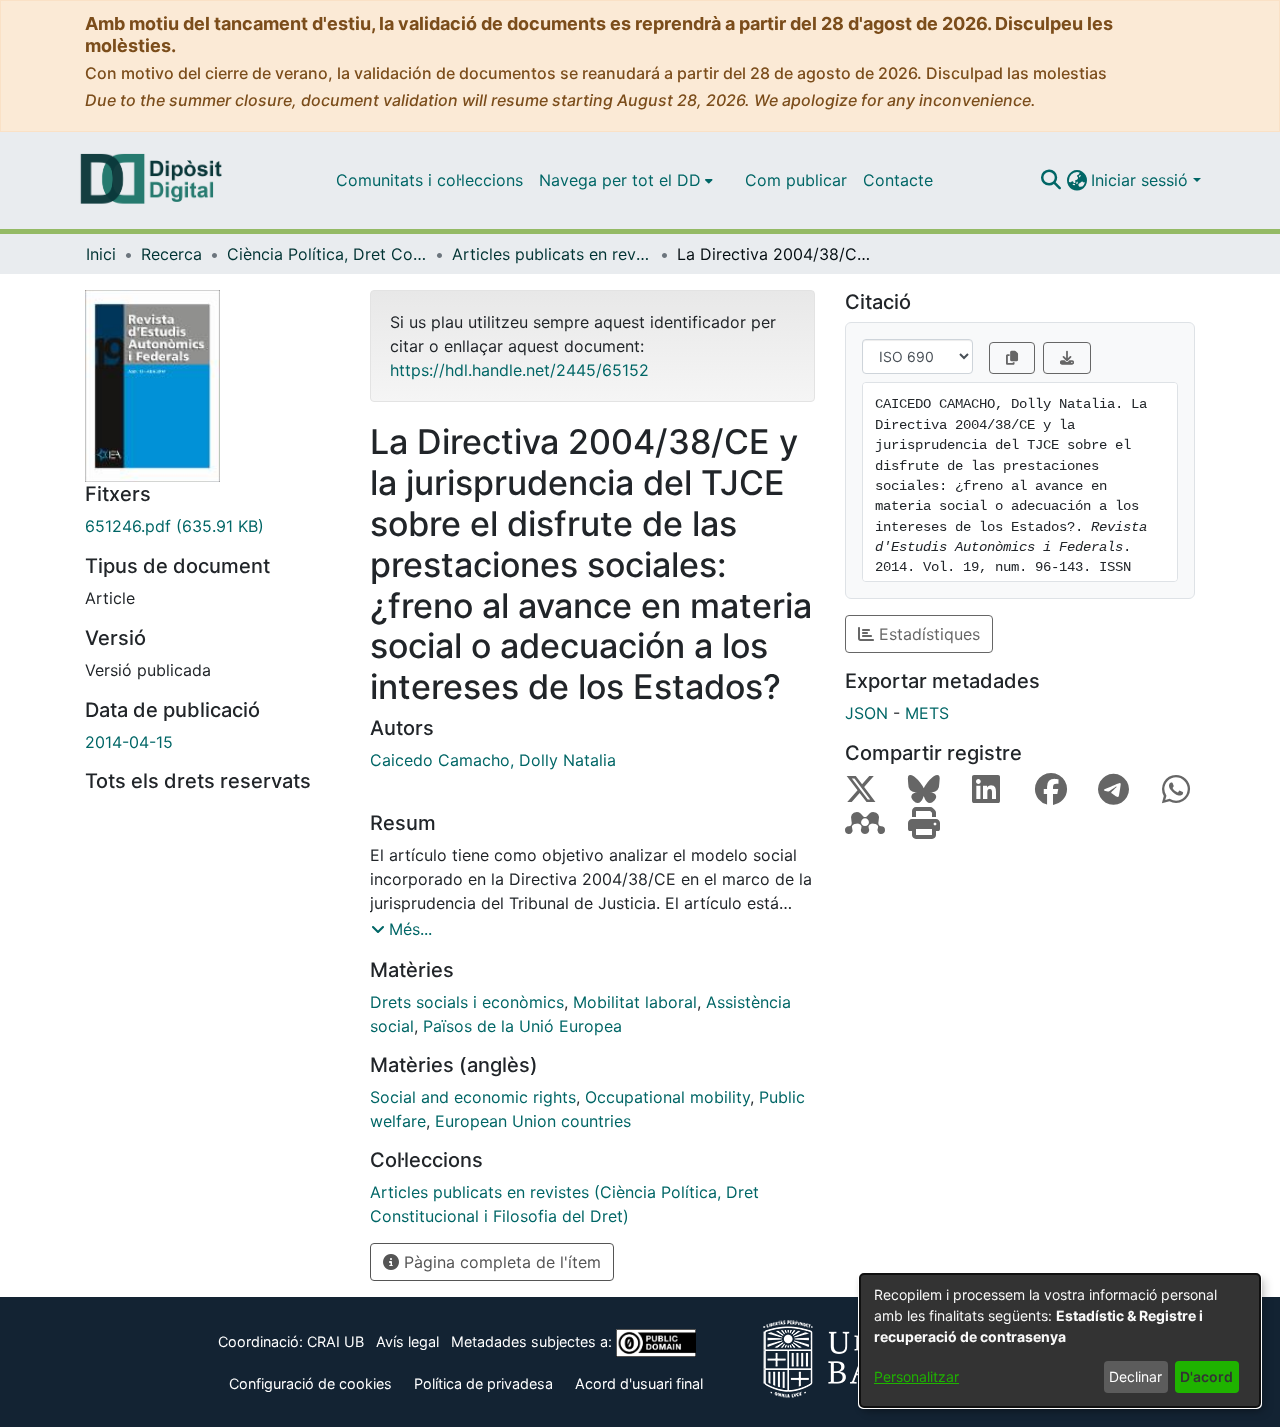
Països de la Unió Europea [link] (522, 1026)
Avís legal (407, 1341)
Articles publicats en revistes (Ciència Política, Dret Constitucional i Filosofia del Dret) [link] (552, 254)
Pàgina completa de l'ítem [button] (500, 1262)
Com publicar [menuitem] (796, 180)
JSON (866, 713)
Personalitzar (916, 1376)
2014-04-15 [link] (129, 742)
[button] (1050, 180)
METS (927, 713)
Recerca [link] (171, 254)
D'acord (1206, 1376)
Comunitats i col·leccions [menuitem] (429, 180)
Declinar (1135, 1376)
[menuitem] (626, 180)
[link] (212, 526)
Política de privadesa (483, 1383)
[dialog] (1060, 1340)
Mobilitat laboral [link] (635, 1002)
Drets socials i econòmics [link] (467, 1002)
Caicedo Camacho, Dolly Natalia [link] (493, 760)
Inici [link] (101, 254)
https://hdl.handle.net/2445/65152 (519, 370)
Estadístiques (927, 634)
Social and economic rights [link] (473, 1097)
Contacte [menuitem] (898, 180)
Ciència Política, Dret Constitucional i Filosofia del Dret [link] (327, 254)
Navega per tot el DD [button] (620, 180)
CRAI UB (335, 1341)
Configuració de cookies (310, 1383)
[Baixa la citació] (1067, 358)
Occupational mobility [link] (667, 1097)
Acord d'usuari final (639, 1383)
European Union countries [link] (533, 1121)
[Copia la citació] (1012, 358)
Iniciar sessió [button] (1142, 180)
